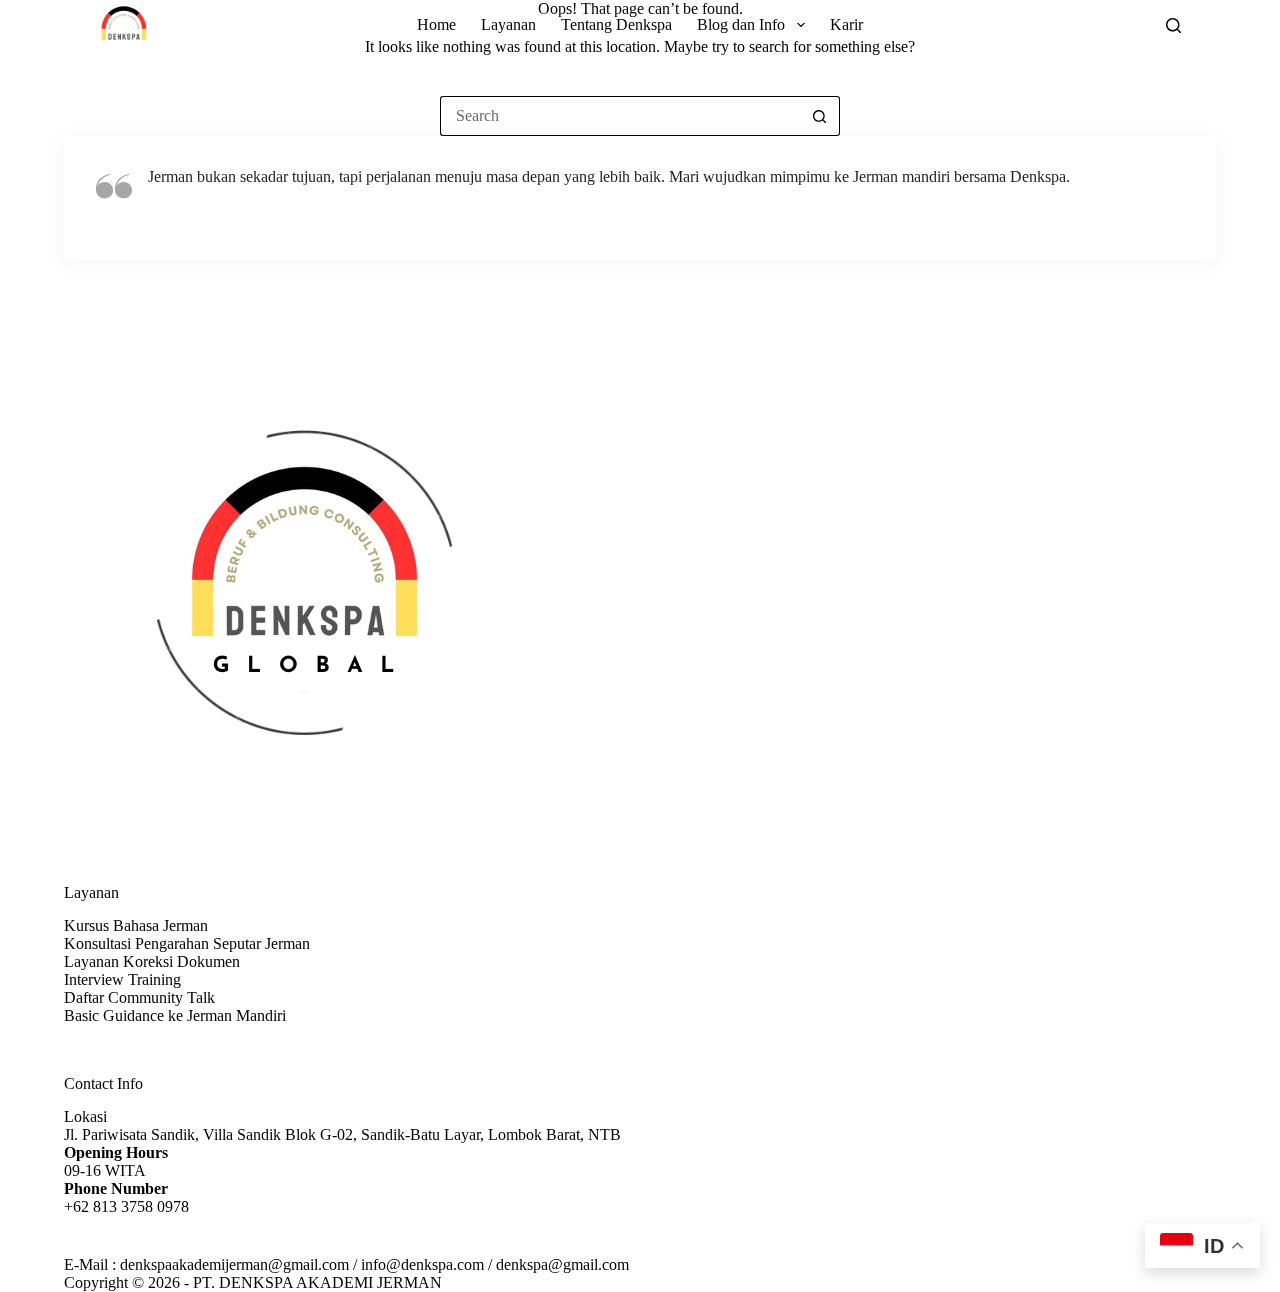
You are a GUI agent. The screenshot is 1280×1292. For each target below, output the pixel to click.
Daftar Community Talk (139, 997)
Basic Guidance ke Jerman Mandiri (175, 1015)
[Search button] (820, 116)
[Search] (1173, 25)
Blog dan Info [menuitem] (741, 24)
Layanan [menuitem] (508, 24)
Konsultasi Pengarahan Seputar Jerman (187, 943)
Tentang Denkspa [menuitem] (616, 24)
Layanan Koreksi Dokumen (152, 961)
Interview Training (122, 979)
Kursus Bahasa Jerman (136, 925)
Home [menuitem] (436, 24)
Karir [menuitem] (846, 24)
